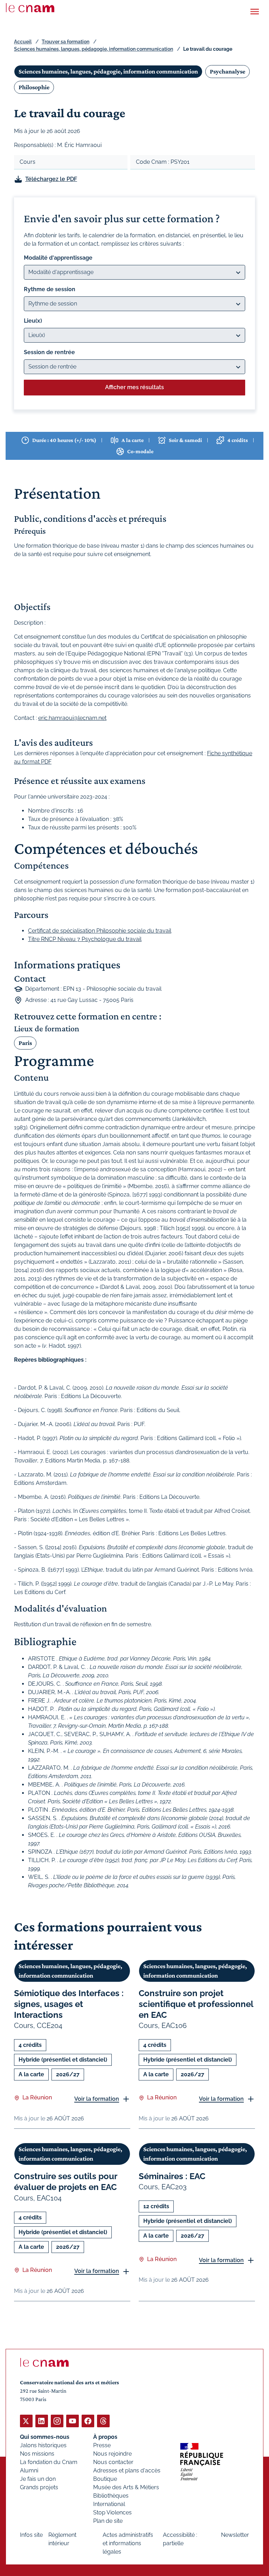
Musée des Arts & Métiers (126, 2487)
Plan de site (108, 2521)
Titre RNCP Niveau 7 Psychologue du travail (85, 939)
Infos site (31, 2535)
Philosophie (34, 87)
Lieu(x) (33, 321)
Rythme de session (50, 289)
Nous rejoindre (112, 2454)
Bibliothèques (111, 2496)
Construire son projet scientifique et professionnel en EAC (196, 2004)
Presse (102, 2445)
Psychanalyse (227, 71)
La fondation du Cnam (49, 2462)
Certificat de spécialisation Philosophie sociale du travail (100, 931)
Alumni (29, 2470)
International (109, 2504)
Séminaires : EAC (172, 2176)
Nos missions (37, 2454)
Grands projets (39, 2487)
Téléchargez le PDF (51, 179)
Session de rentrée (49, 352)
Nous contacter (113, 2462)
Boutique (105, 2479)
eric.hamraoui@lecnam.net (72, 718)
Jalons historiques (43, 2445)
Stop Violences (112, 2512)
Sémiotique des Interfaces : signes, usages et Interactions (69, 2004)
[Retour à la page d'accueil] (30, 8)
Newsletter (235, 2535)
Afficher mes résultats (134, 387)
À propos (105, 2437)
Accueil (23, 42)
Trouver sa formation (65, 42)
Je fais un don (38, 2479)
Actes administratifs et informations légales (128, 2543)
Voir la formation (97, 2099)
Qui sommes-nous (45, 2437)
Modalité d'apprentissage (58, 258)
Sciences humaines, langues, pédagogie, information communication (94, 49)
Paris (25, 1043)
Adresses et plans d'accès (127, 2470)
